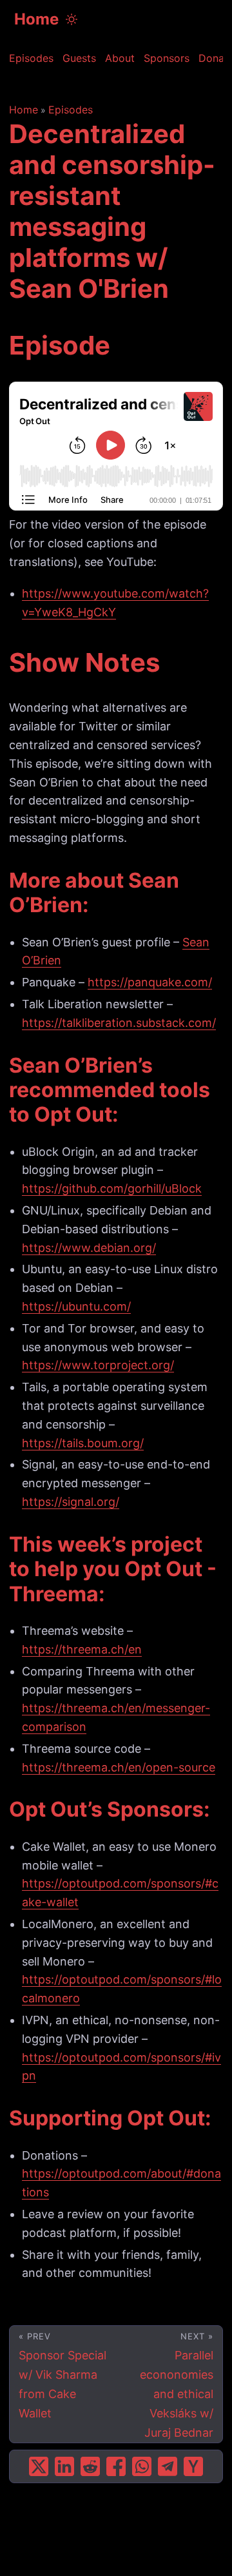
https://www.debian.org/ (89, 1248)
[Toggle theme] (72, 19)
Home (36, 19)
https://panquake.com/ (150, 982)
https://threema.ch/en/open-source (119, 1767)
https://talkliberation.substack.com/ (119, 1023)
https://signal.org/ (71, 1502)
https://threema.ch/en (82, 1649)
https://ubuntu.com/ (76, 1306)
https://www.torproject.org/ (98, 1365)
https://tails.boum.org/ (83, 1443)
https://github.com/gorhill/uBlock (112, 1188)
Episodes (71, 110)
